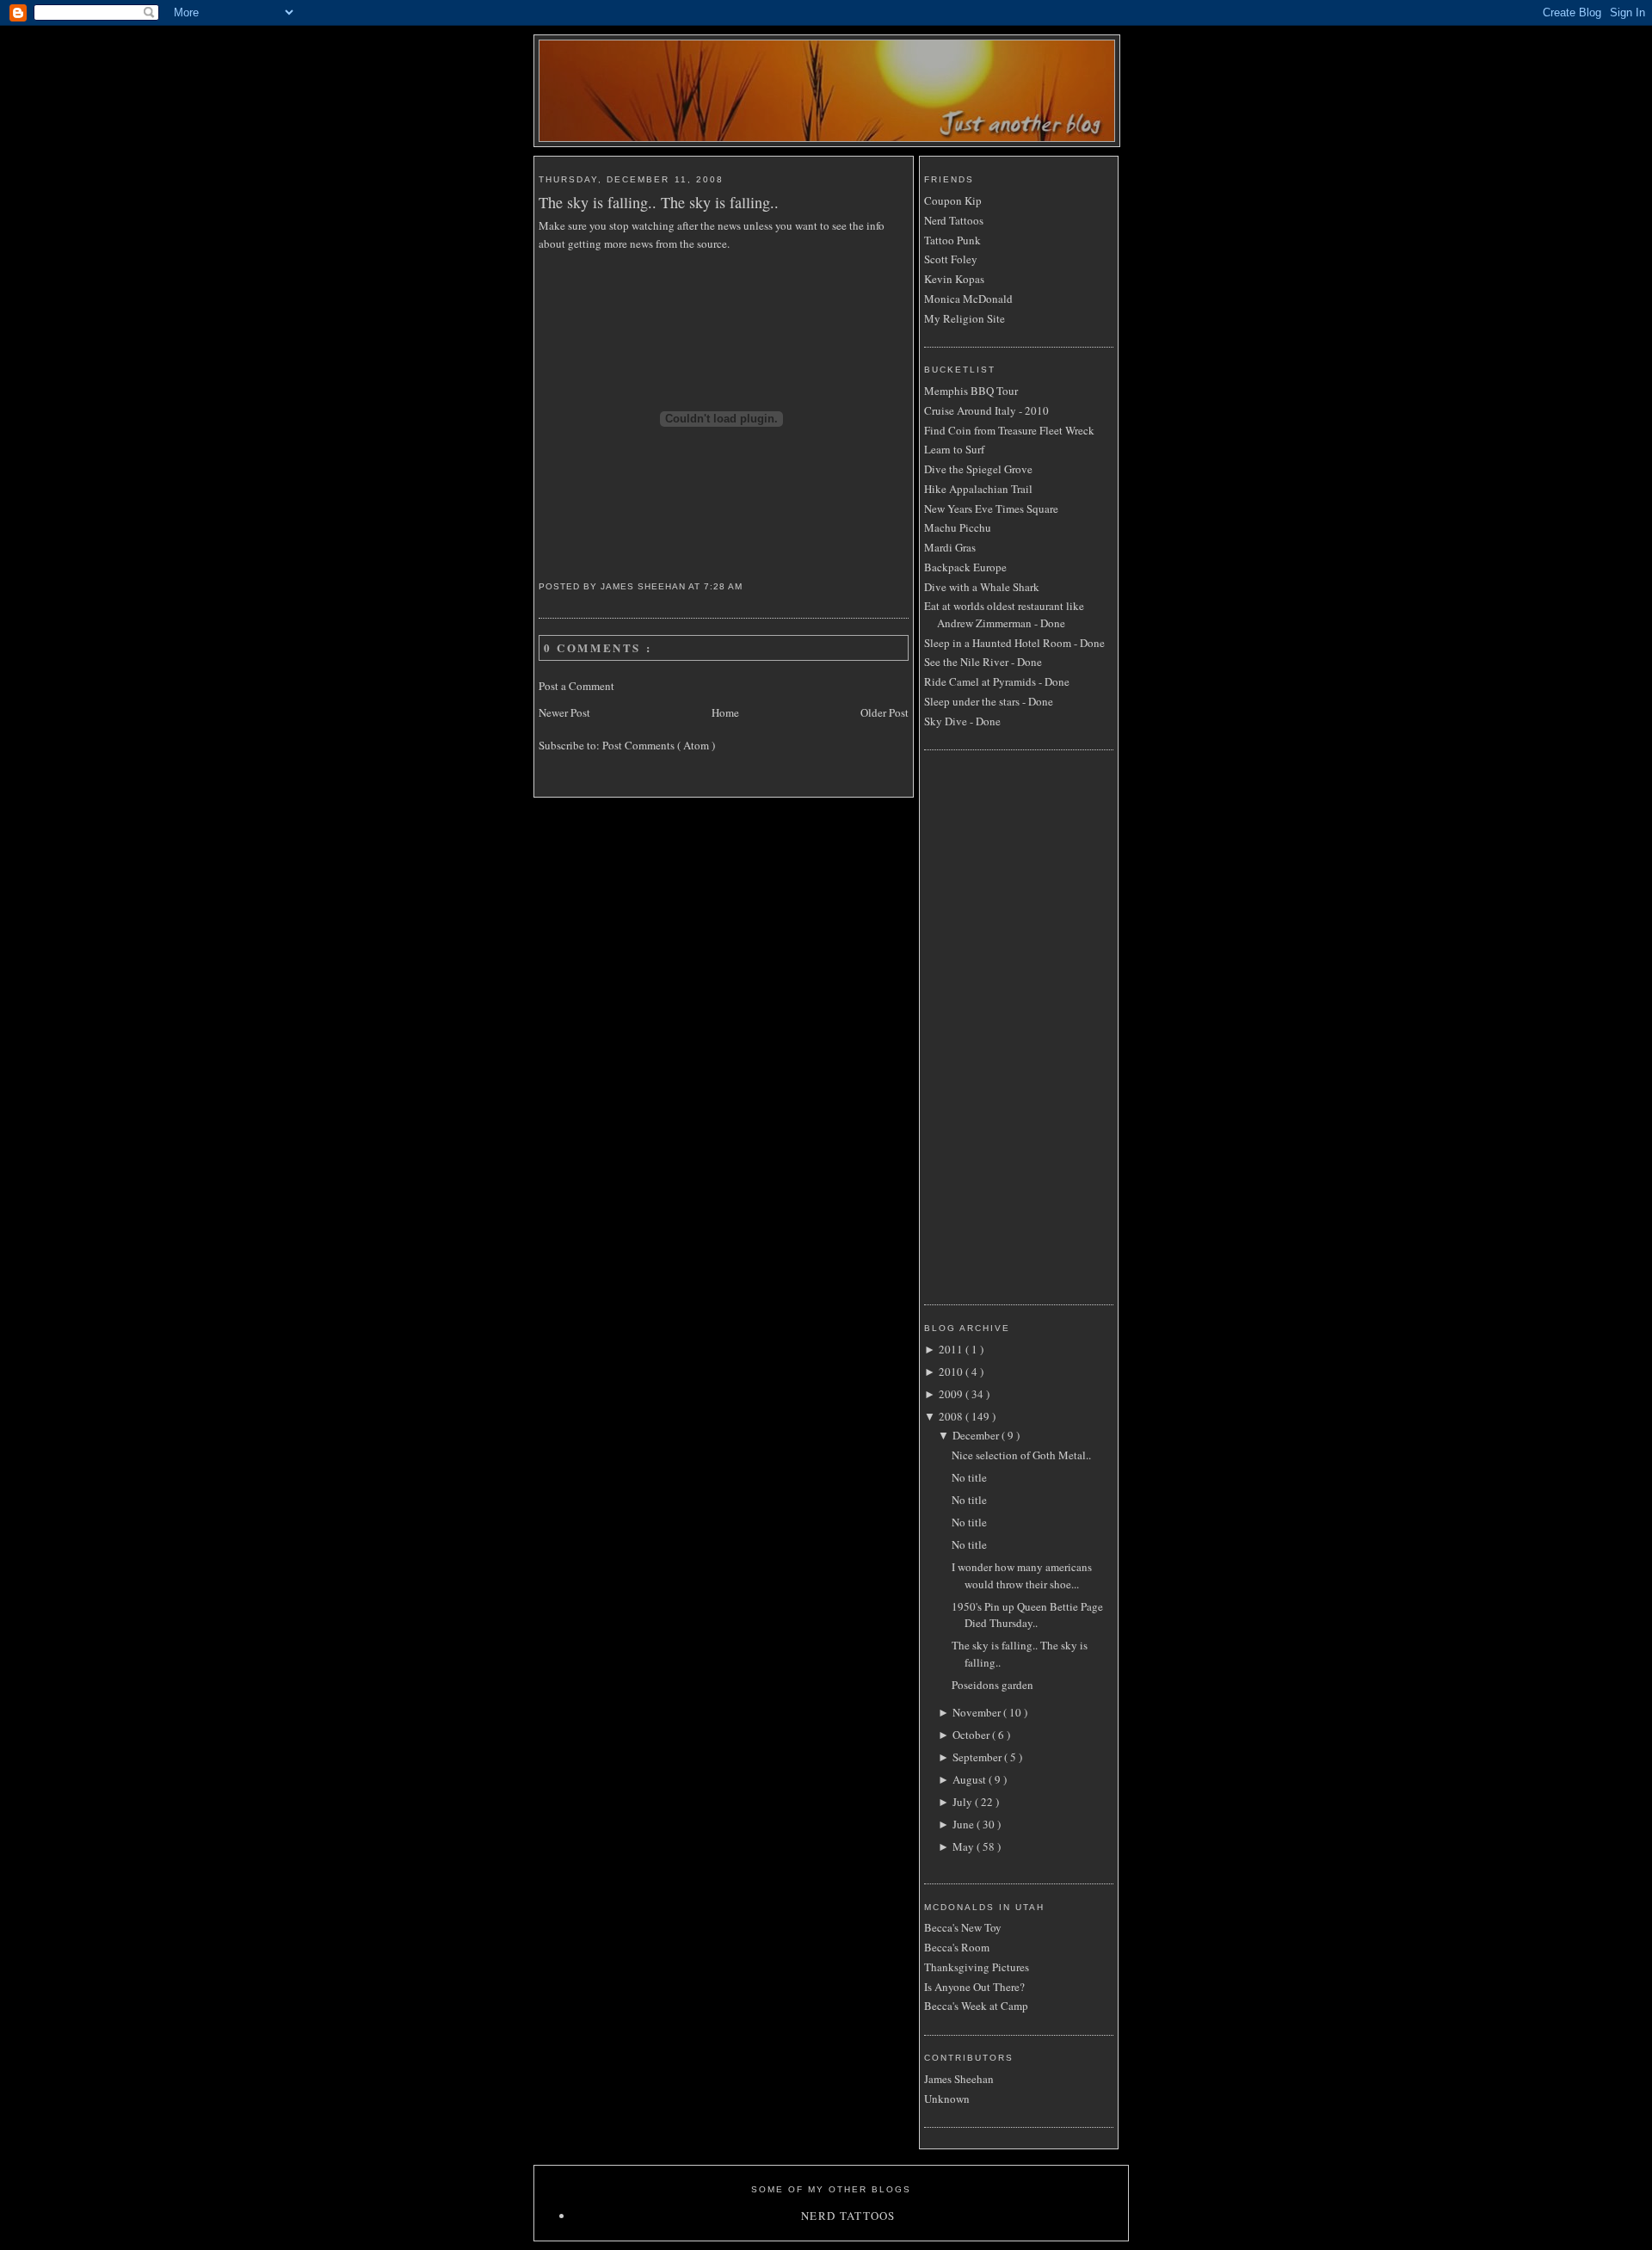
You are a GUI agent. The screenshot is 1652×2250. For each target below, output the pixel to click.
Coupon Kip (953, 200)
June (965, 1824)
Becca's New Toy (963, 1927)
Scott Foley (951, 259)
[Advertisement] (993, 1025)
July (964, 1802)
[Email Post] (749, 586)
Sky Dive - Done (962, 721)
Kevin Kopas (954, 279)
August (971, 1779)
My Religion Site (965, 318)
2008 (952, 1416)
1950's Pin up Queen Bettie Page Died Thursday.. (1027, 1615)
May (965, 1846)
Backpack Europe (965, 567)
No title (969, 1477)
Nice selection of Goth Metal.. (1021, 1455)
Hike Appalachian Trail (978, 489)
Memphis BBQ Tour (971, 391)
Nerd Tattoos (954, 220)
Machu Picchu (958, 527)
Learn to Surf (954, 449)
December (977, 1435)
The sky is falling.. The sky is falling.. (659, 202)
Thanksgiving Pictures (977, 1967)
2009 (952, 1394)
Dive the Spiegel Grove (978, 469)
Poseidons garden (992, 1685)
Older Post (885, 712)
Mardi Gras (950, 547)
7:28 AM (725, 586)
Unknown (947, 2099)
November (978, 1712)
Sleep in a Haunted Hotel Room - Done (1014, 643)
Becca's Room (957, 1947)
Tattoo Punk (952, 240)
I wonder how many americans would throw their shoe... (1022, 1575)
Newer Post (564, 712)
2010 (952, 1372)
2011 (952, 1349)
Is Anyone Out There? (974, 1987)
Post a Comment (576, 686)
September (978, 1757)
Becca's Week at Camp (976, 2006)
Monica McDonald (968, 299)
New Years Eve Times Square (991, 509)
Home (725, 712)
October (972, 1735)
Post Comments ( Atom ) (659, 745)
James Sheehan (959, 2079)
